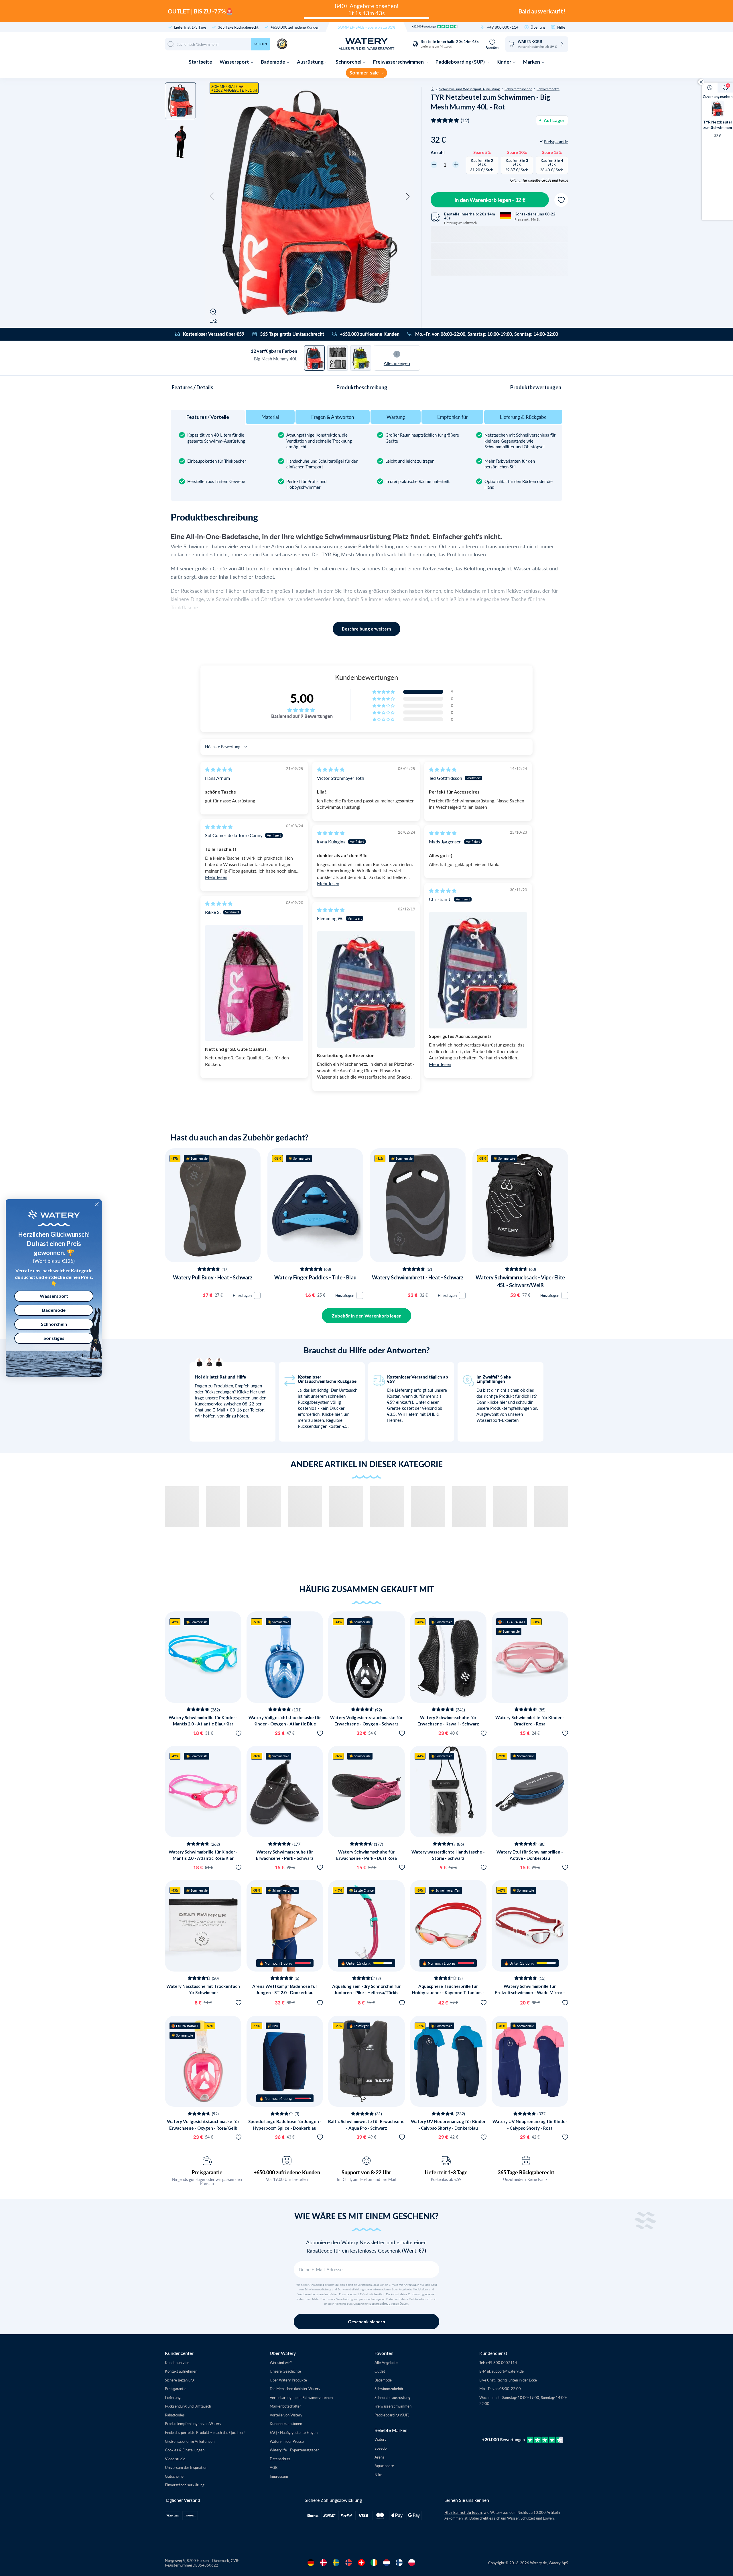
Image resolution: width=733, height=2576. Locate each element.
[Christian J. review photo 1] (478, 970)
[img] (219, 769)
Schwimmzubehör (518, 89)
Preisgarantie (207, 2172)
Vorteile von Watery (286, 2415)
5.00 (302, 698)
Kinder (504, 62)
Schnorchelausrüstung (392, 2397)
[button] (212, 197)
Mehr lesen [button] (216, 877)
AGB (274, 2467)
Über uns (538, 27)
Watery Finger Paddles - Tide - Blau (315, 1277)
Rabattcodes (175, 2415)
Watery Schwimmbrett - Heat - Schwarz (418, 1277)
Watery (381, 2439)
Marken (532, 62)
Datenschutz (280, 2459)
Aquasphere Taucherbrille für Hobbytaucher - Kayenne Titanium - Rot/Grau (448, 1993)
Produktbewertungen (536, 387)
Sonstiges (54, 1338)
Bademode (273, 62)
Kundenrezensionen (286, 2423)
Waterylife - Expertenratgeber (294, 2450)
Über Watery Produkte (288, 2380)
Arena (379, 2457)
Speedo (381, 2448)
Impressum (279, 2476)
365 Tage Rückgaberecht (238, 27)
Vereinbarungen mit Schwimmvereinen (301, 2397)
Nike (378, 2474)
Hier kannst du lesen (463, 2512)
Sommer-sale (364, 73)
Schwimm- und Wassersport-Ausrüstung (469, 89)
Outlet (380, 2371)
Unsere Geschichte (285, 2371)
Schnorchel (349, 62)
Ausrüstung (311, 62)
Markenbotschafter (285, 2406)
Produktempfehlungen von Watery (193, 2423)
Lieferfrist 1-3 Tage (190, 27)
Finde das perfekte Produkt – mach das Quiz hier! (205, 2432)
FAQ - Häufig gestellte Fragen (294, 2432)
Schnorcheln (54, 1324)
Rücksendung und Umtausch (188, 2406)
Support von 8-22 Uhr (366, 2172)
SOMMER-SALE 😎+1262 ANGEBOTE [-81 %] (234, 88)
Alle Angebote (386, 2362)
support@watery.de (508, 2371)
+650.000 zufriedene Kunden (295, 27)
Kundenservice (177, 2362)
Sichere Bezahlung (180, 2380)
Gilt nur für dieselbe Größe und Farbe (539, 180)
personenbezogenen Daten (389, 2304)
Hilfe (561, 27)
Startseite (200, 62)
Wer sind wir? (281, 2362)
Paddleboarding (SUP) (461, 62)
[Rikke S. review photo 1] (254, 983)
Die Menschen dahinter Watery (295, 2389)
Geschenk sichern (366, 2321)
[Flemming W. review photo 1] (366, 989)
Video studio (175, 2459)
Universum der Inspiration (186, 2467)
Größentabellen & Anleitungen (190, 2441)
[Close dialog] (97, 1204)
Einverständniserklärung (185, 2485)
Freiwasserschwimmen (399, 62)
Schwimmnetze (548, 89)
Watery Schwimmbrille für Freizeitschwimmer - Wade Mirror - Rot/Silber (530, 1993)
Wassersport (235, 62)
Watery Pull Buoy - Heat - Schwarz (213, 1277)
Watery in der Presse (287, 2441)
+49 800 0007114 (503, 27)
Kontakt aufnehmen (181, 2371)
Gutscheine (174, 2476)
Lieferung (173, 2397)
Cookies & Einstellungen (185, 2450)
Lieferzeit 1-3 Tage (446, 2172)
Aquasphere (384, 2466)
